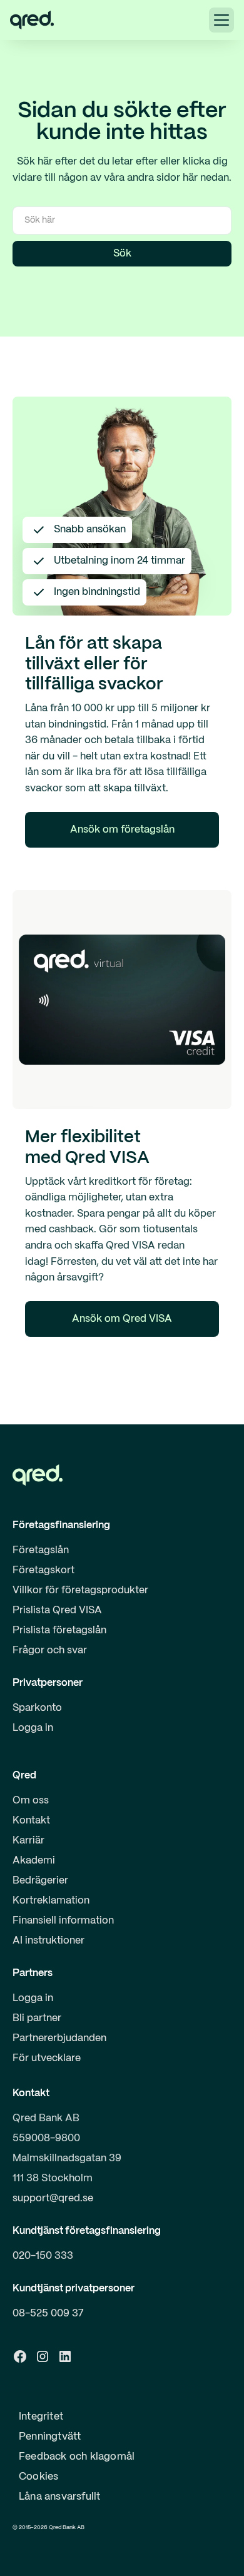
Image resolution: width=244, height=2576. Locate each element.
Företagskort (43, 1570)
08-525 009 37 (48, 2314)
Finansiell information (63, 1921)
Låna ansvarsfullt (59, 2497)
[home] (32, 20)
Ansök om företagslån (122, 830)
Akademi (34, 1861)
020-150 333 (43, 2256)
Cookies (38, 2477)
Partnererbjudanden (59, 2038)
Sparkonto (37, 1708)
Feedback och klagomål (77, 2457)
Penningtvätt (50, 2437)
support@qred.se (53, 2198)
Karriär (28, 1841)
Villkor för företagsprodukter (80, 1590)
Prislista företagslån (59, 1630)
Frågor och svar (50, 1651)
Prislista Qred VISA (57, 1610)
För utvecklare (47, 2058)
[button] (221, 20)
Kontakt (31, 1821)
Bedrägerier (40, 1881)
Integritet (41, 2417)
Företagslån (41, 1550)
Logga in (33, 1728)
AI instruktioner (48, 1941)
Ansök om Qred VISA (122, 1319)
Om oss (31, 1801)
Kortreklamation (51, 1901)
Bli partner (37, 2018)
